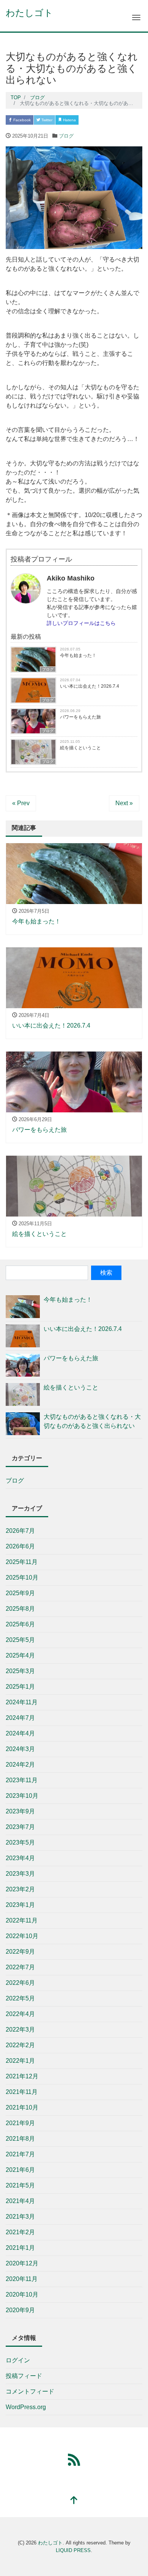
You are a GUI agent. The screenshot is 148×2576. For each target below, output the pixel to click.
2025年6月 (20, 1624)
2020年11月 (22, 2279)
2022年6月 (20, 1983)
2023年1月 (20, 1905)
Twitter (46, 120)
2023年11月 (22, 1780)
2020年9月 (20, 2310)
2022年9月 (20, 1952)
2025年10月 (22, 1577)
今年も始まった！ (78, 655)
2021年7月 (20, 2154)
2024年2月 (20, 1765)
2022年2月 (20, 2045)
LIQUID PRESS (73, 2550)
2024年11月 (22, 1702)
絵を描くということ (80, 748)
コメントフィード (30, 2391)
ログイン (18, 2360)
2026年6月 (20, 1546)
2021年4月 (20, 2201)
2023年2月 (20, 1889)
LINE (113, 120)
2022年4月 (20, 2014)
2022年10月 (22, 1936)
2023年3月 (20, 1874)
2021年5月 (20, 2185)
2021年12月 (22, 2076)
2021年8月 (20, 2139)
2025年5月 (20, 1640)
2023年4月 (20, 1858)
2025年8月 (20, 1609)
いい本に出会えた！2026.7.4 (90, 686)
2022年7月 (20, 1967)
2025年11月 (22, 1562)
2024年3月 (20, 1749)
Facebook (21, 120)
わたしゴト (29, 13)
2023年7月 (20, 1827)
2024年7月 (20, 1718)
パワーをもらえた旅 (80, 717)
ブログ (66, 136)
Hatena (69, 120)
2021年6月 (20, 2170)
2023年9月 (20, 1811)
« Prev (21, 803)
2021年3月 (20, 2217)
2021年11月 (22, 2092)
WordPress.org (26, 2407)
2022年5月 (20, 1998)
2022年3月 (20, 2030)
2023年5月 (20, 1842)
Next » (124, 803)
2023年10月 (22, 1796)
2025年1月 (20, 1687)
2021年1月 (20, 2248)
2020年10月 (22, 2294)
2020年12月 (22, 2263)
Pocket (92, 120)
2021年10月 (22, 2107)
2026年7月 (20, 1531)
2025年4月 (20, 1655)
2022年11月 (22, 1920)
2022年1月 (20, 2061)
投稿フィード (24, 2376)
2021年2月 (20, 2232)
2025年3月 (20, 1671)
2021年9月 (20, 2123)
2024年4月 (20, 1733)
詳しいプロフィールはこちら (81, 623)
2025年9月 (20, 1593)
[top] (74, 2501)
